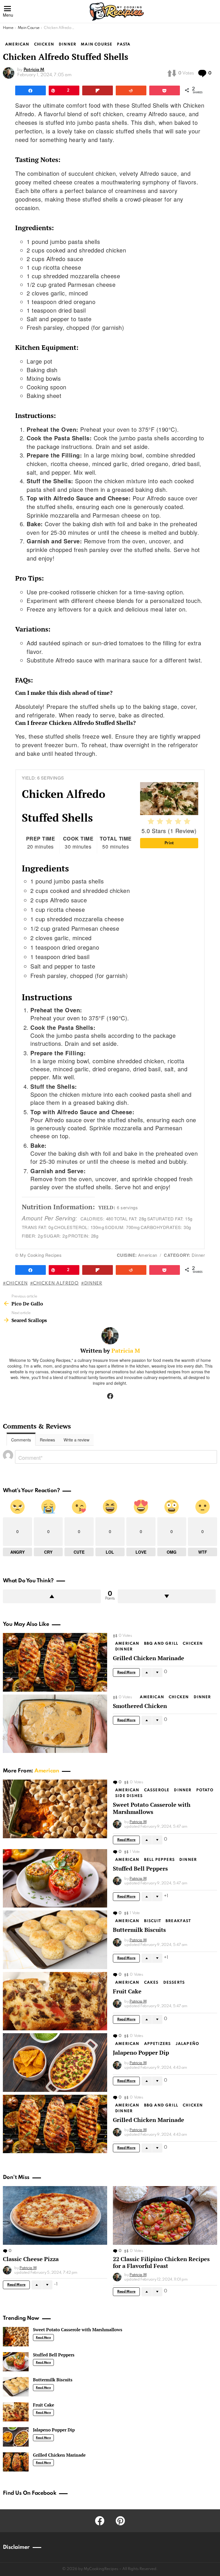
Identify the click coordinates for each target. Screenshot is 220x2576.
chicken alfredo (56, 1283)
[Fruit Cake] (55, 2001)
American (127, 1644)
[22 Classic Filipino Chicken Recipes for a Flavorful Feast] (165, 2215)
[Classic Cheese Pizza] (55, 2215)
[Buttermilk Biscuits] (55, 1940)
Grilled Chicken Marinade (149, 1658)
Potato (205, 1790)
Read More (126, 1672)
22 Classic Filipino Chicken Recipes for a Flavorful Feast (161, 2262)
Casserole (157, 1790)
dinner (93, 1283)
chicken (17, 1283)
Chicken (193, 1644)
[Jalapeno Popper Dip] (55, 2063)
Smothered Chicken (140, 1706)
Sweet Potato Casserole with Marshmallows (152, 1808)
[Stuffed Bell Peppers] (55, 1878)
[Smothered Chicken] (55, 1724)
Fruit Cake (127, 1991)
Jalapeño (187, 2044)
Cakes (151, 1983)
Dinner (124, 1649)
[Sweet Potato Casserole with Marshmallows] (55, 1809)
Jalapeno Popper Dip (141, 2053)
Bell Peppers (159, 1860)
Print (169, 843)
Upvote (52, 1596)
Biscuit (153, 1921)
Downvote (167, 1596)
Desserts (174, 1983)
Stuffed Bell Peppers (140, 1868)
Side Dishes (129, 1796)
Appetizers (158, 2044)
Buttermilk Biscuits (139, 1930)
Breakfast (178, 1921)
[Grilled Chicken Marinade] (55, 1662)
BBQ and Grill (161, 1644)
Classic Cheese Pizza (31, 2259)
